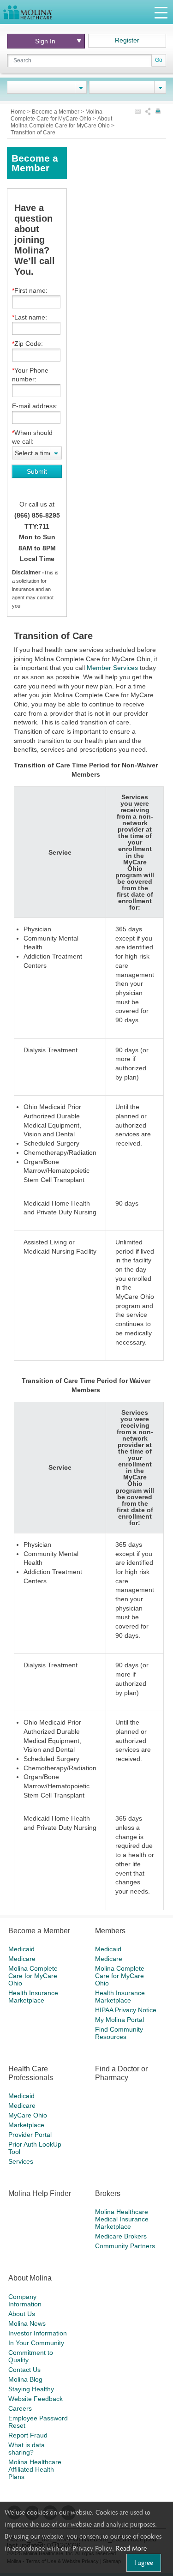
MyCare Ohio (28, 2115)
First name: (31, 290)
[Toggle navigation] (161, 12)
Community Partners (125, 2246)
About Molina (30, 2278)
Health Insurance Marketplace (33, 1997)
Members (110, 1931)
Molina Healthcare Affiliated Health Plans (35, 2469)
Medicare (22, 1959)
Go (159, 60)
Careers (20, 2408)
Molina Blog (25, 2379)
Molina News (27, 2323)
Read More (131, 2548)
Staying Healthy (31, 2389)
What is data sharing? (27, 2449)
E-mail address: (35, 406)
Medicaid (21, 1949)
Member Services (112, 668)
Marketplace (26, 2125)
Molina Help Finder (40, 2193)
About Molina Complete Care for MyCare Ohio (61, 122)
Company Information (25, 2300)
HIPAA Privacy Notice (126, 2010)
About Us (22, 2314)
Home (19, 112)
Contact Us (24, 2370)
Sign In (45, 41)
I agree (144, 2563)
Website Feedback (36, 2399)
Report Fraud (28, 2435)
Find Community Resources (119, 2033)
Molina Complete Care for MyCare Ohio (57, 115)
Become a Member (56, 112)
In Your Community (36, 2343)
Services (21, 2161)
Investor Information (38, 2333)
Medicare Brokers (121, 2236)
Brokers (108, 2193)
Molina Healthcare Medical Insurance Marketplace (122, 2219)
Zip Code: (29, 344)
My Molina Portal (119, 2020)
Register (127, 40)
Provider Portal (30, 2135)
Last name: (31, 317)
